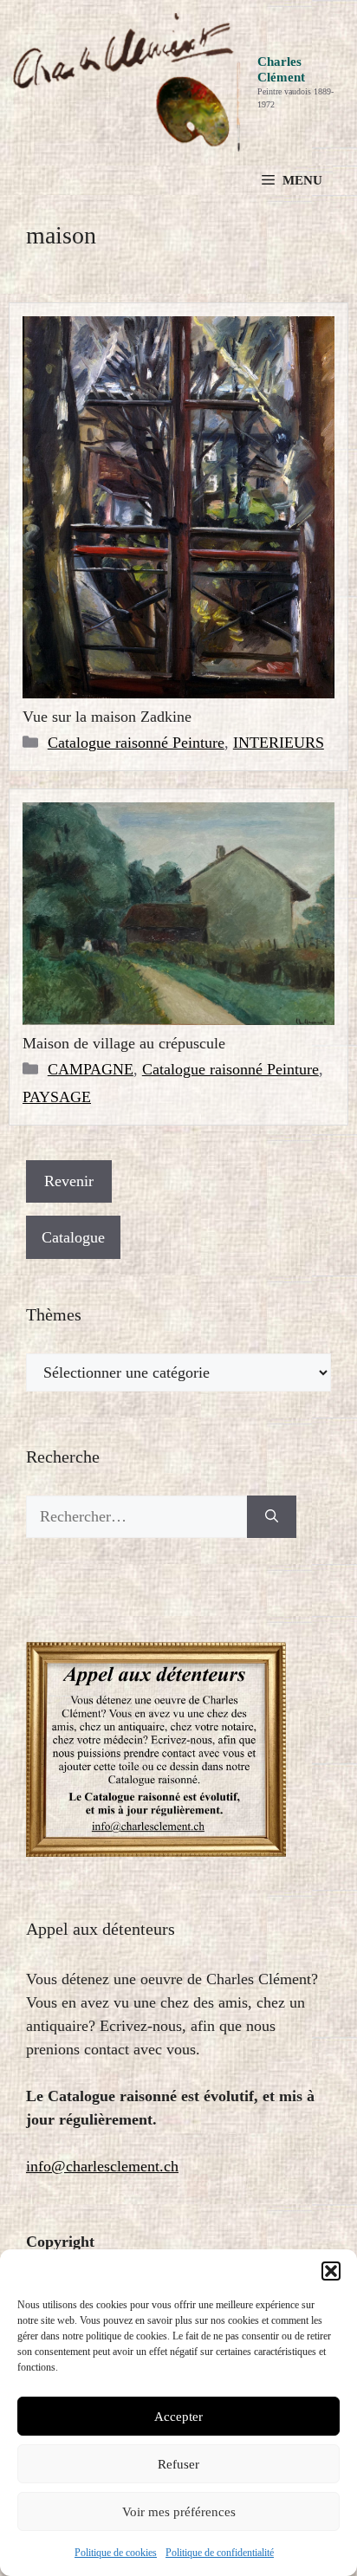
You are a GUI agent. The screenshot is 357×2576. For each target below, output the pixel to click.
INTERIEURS (279, 743)
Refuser (178, 2464)
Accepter (178, 2417)
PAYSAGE (57, 1097)
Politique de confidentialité (220, 2553)
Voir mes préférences (179, 2512)
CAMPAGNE (91, 1069)
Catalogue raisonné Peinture (136, 743)
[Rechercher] (272, 1517)
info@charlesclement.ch (102, 2166)
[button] (331, 2271)
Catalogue (73, 1237)
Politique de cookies (116, 2553)
